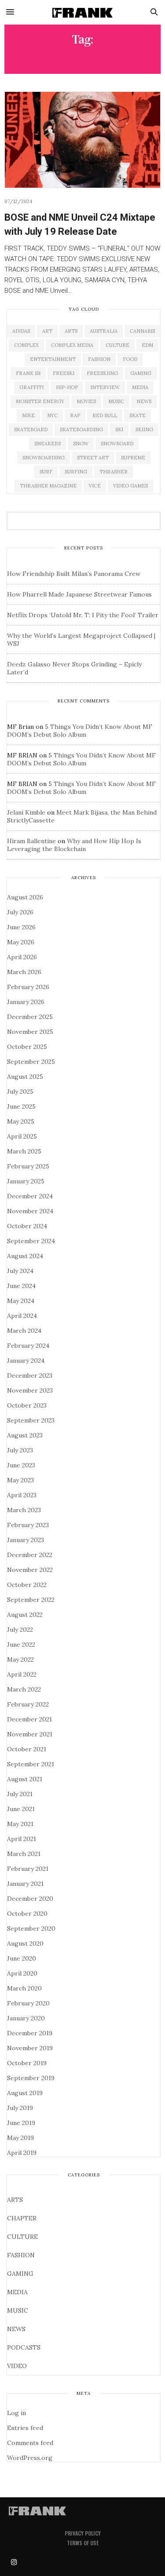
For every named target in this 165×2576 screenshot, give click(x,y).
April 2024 (22, 1316)
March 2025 (24, 1151)
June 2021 (21, 1809)
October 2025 (27, 1047)
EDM (147, 345)
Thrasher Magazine (48, 486)
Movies (86, 401)
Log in (16, 2413)
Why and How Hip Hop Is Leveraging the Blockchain (74, 845)
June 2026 (21, 927)
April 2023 (22, 1495)
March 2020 (24, 1988)
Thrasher (114, 472)
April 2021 (22, 1839)
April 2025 (22, 1136)
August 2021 (25, 1779)
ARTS (15, 2200)
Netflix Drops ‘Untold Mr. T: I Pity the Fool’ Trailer (83, 615)
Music (116, 401)
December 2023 (30, 1375)
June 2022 (21, 1645)
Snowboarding (44, 458)
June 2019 (21, 2123)
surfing (76, 472)
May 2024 (21, 1301)
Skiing (144, 429)
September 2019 (31, 2078)
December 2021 (29, 1719)
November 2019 (30, 2048)
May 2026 (21, 942)
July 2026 (20, 912)
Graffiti (31, 387)
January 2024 (26, 1361)
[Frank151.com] (83, 12)
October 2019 (27, 2063)
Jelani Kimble (26, 812)
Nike (28, 415)
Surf (46, 472)
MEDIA (17, 2292)
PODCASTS (24, 2347)
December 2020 (30, 1899)
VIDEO (17, 2366)
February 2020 (28, 2003)
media (140, 387)
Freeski (64, 373)
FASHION (21, 2255)
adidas (21, 331)
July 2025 (20, 1092)
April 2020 (22, 1973)
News (144, 401)
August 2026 (25, 897)
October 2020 (27, 1914)
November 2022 (30, 1570)
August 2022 (25, 1615)
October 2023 (27, 1405)
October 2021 (27, 1749)
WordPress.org (30, 2458)
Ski (119, 429)
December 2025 (30, 1017)
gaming (141, 373)
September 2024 (31, 1241)
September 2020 (31, 1928)
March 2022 (24, 1689)
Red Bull (105, 415)
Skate (137, 415)
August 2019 (25, 2093)
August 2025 (25, 1077)
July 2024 (20, 1271)
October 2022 (27, 1585)
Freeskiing (102, 373)
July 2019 (20, 2108)
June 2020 (22, 1958)
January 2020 (26, 2018)
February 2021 (28, 1869)
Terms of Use (83, 2543)
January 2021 (25, 1884)
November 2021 (30, 1734)
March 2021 (24, 1854)
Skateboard (31, 429)
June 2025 (21, 1106)
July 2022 (20, 1630)
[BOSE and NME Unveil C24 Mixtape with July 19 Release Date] (82, 140)
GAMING (20, 2274)
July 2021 (20, 1794)
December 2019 (30, 2033)
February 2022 (28, 1704)
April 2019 (22, 2153)
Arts (71, 331)
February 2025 (28, 1166)
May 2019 (20, 2138)
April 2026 (22, 957)
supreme (133, 458)
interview (105, 387)
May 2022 (20, 1659)
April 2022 (22, 1674)
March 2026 (24, 972)
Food (130, 359)
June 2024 (21, 1286)
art (47, 331)
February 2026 (28, 987)
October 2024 (27, 1226)
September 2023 (31, 1420)
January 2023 (26, 1540)
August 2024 (25, 1256)
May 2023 (20, 1480)
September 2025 (31, 1062)
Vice (95, 486)
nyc (52, 415)
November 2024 (30, 1211)
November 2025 (30, 1032)
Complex (26, 345)
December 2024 (30, 1196)
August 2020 (25, 1943)
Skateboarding (81, 429)
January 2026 (26, 1002)
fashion (99, 359)
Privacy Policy (83, 2533)
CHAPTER (22, 2218)
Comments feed (30, 2443)
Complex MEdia (72, 345)
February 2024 (28, 1346)
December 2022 (30, 1555)
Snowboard (117, 444)
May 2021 (20, 1824)
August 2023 (25, 1435)
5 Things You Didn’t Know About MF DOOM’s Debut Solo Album (80, 731)
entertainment (53, 359)
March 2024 (24, 1331)
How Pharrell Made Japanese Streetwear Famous (79, 594)
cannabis (142, 331)
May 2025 (21, 1121)
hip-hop (67, 387)
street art (93, 458)
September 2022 (31, 1600)
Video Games (130, 486)
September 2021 (31, 1764)
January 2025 (26, 1181)
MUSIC (18, 2310)
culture (117, 345)
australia (104, 331)
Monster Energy (40, 401)
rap (75, 415)
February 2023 (28, 1525)
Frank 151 (28, 373)
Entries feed (25, 2428)
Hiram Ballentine (31, 841)
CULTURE (22, 2237)
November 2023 (30, 1390)
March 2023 (24, 1510)
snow (81, 444)
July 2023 (20, 1450)
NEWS (16, 2329)
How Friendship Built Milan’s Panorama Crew (74, 574)
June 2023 (21, 1465)
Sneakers (48, 444)
